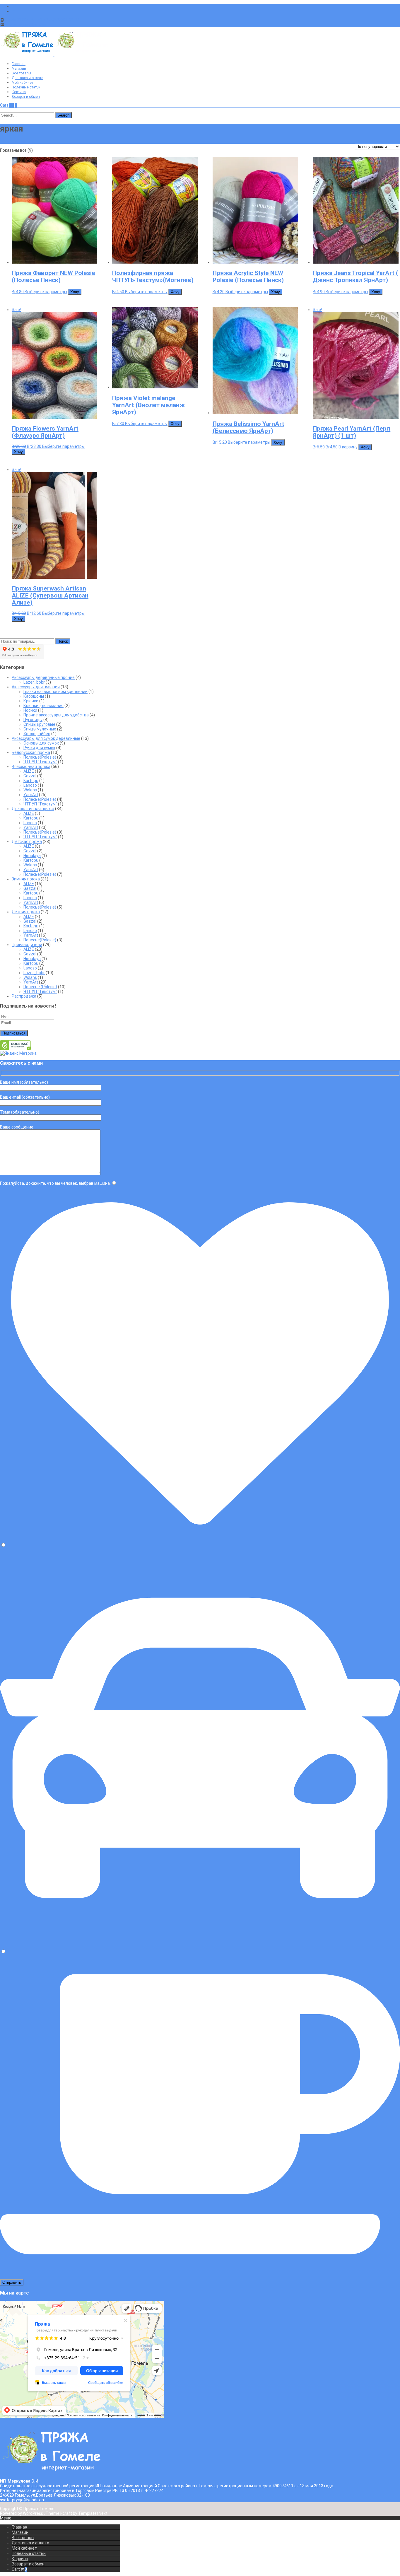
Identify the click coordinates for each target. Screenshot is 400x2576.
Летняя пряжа (26, 912)
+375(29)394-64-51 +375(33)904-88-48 (43, 20)
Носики (30, 710)
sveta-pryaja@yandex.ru (28, 25)
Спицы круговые (39, 724)
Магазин (19, 69)
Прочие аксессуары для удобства (56, 715)
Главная (19, 64)
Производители (27, 945)
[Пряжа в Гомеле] (54, 55)
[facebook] (14, 6)
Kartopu (31, 781)
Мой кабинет (22, 83)
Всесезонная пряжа (31, 767)
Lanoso (30, 785)
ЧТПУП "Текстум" (40, 762)
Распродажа (24, 996)
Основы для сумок (41, 743)
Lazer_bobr (34, 682)
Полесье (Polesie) (40, 987)
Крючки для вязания (43, 706)
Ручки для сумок (39, 748)
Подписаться (14, 1033)
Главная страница (18, 141)
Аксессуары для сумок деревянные (46, 738)
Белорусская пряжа (31, 752)
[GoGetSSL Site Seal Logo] (15, 1049)
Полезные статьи (26, 87)
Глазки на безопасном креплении (55, 692)
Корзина (19, 92)
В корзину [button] (348, 447)
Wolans (30, 790)
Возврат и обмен (26, 97)
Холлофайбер (37, 734)
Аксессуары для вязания (36, 687)
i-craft (67, 2513)
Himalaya (32, 856)
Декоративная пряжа (33, 809)
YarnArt (31, 795)
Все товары (21, 73)
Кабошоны (34, 696)
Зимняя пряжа (26, 879)
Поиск (63, 641)
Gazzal (30, 776)
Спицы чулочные (40, 729)
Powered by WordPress (22, 2513)
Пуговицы (33, 720)
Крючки (31, 701)
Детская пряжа (27, 841)
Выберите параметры (46, 292)
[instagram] (14, 11)
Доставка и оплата (28, 78)
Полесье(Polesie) (40, 757)
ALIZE (29, 771)
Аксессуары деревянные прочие (43, 677)
